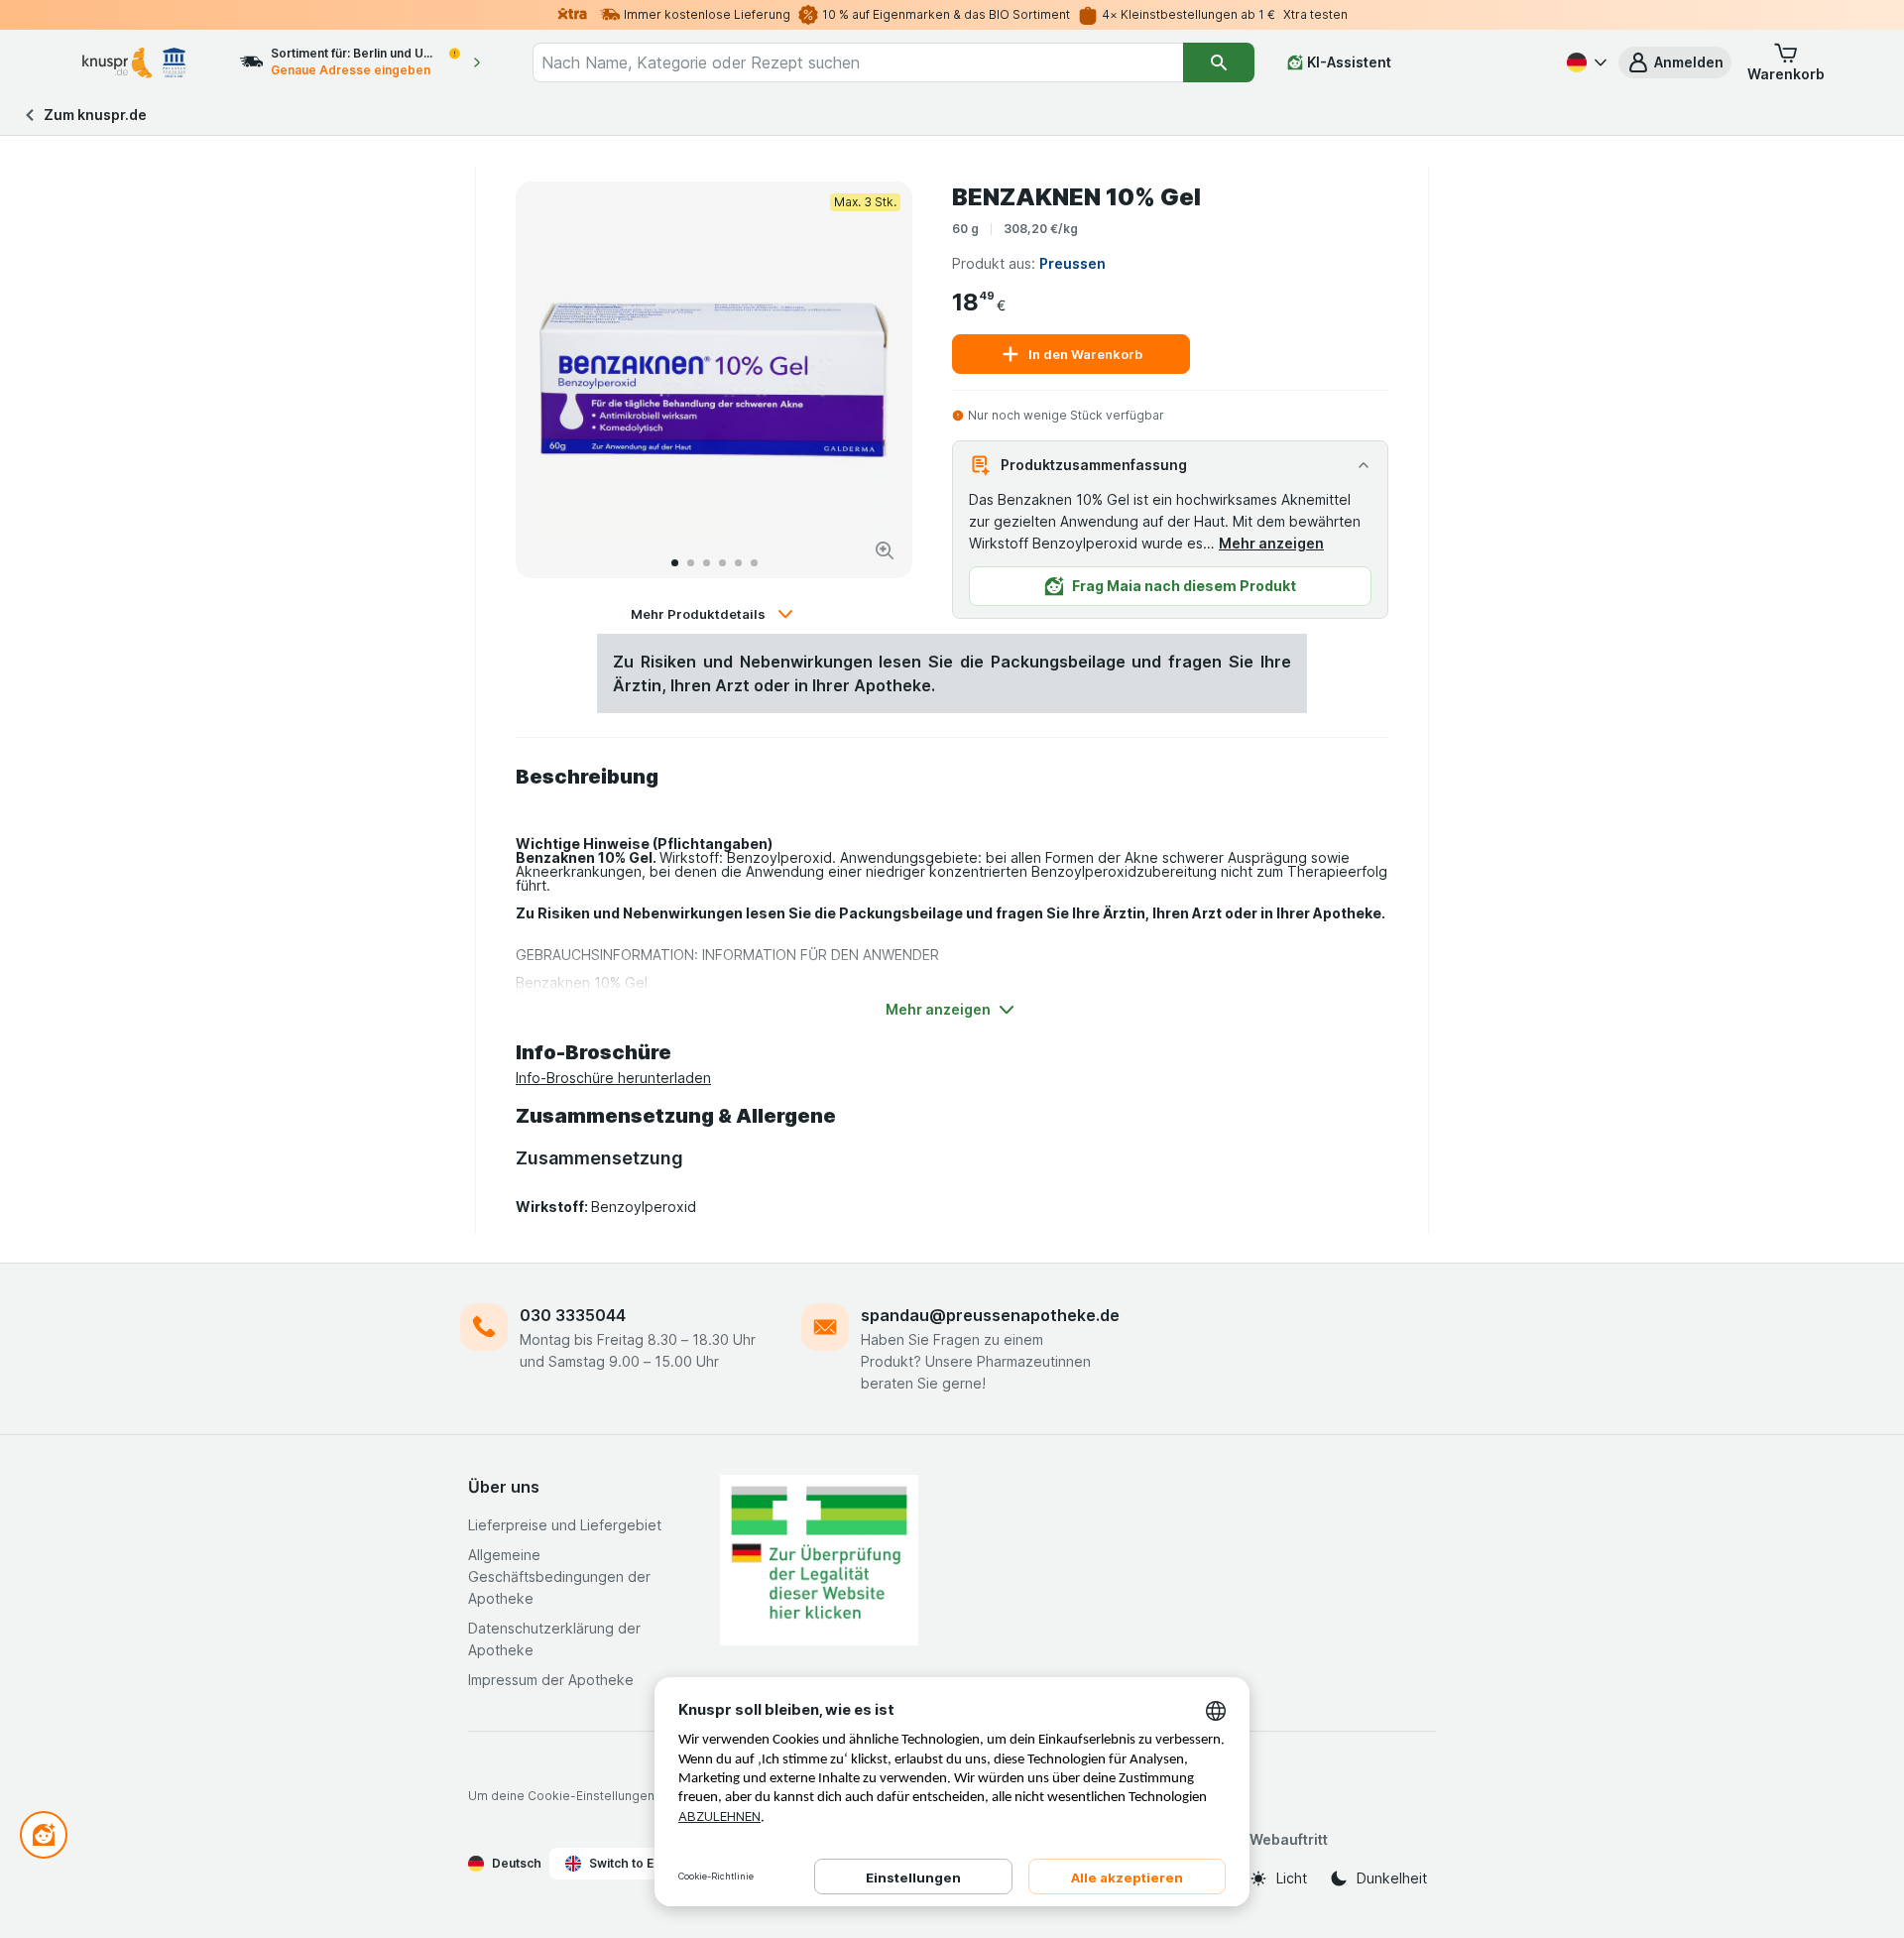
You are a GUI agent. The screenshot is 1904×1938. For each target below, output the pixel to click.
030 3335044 (573, 1315)
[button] (1675, 62)
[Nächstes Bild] (877, 380)
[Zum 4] (722, 563)
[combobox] (858, 62)
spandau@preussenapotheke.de (990, 1315)
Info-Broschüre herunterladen (613, 1078)
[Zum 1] (675, 563)
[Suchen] (1219, 62)
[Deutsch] (1585, 62)
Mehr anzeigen (1271, 543)
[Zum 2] (691, 563)
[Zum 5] (738, 563)
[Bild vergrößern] (885, 550)
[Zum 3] (707, 563)
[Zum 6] (754, 563)
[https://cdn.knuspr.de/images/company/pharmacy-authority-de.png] (819, 1560)
